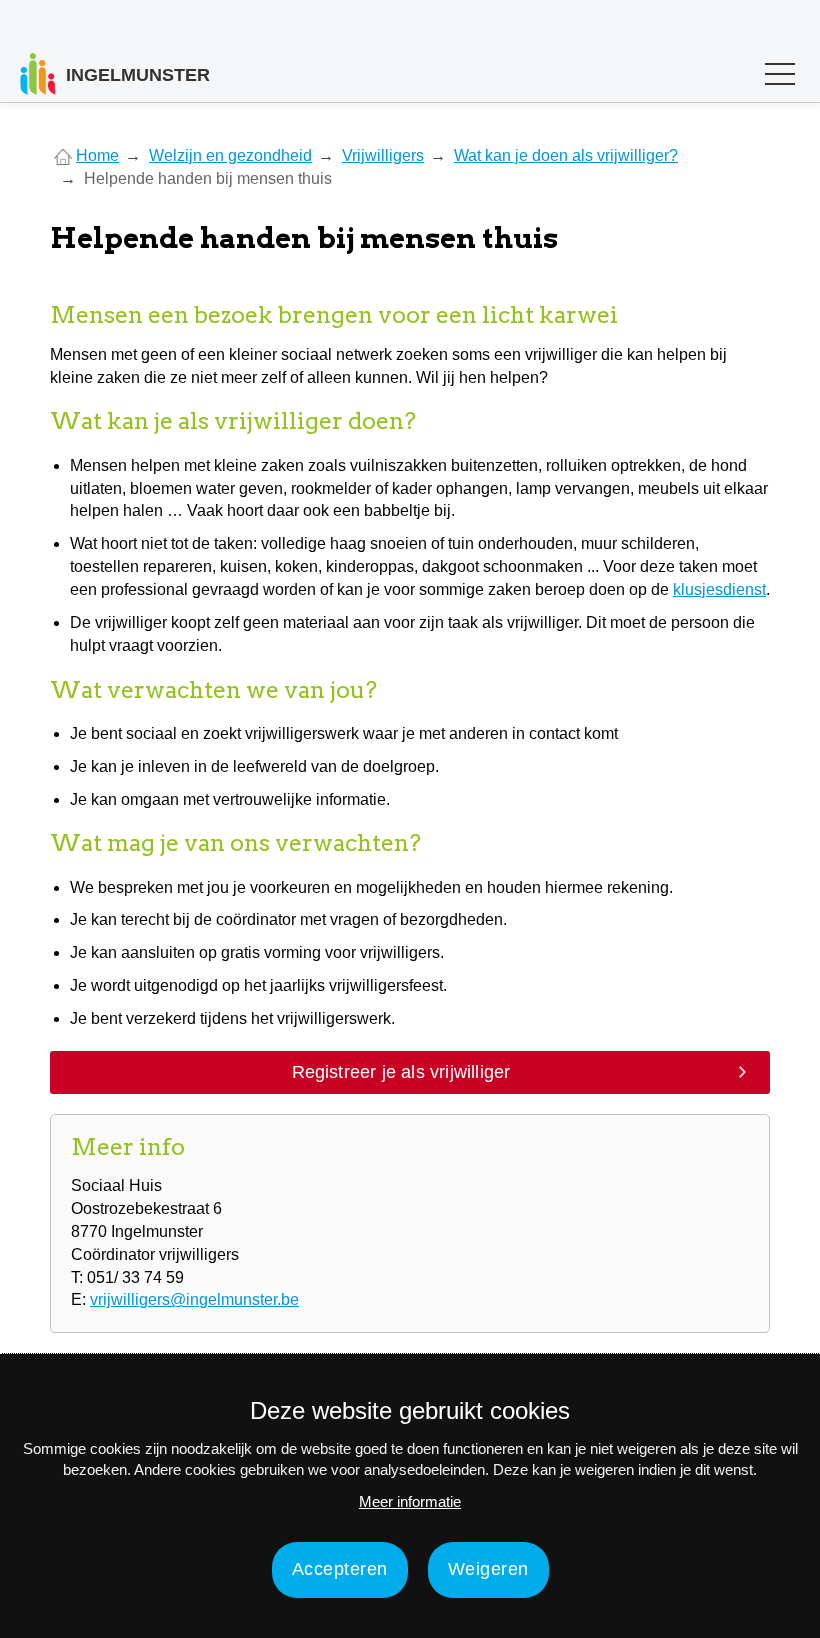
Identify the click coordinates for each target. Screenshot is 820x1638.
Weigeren (488, 1569)
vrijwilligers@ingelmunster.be (194, 1299)
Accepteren (340, 1569)
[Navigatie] (780, 78)
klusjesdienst (719, 589)
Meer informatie (410, 1501)
